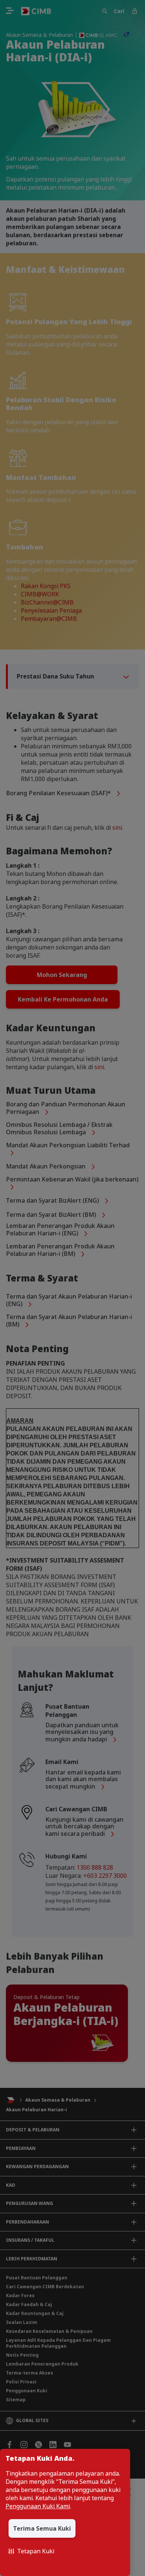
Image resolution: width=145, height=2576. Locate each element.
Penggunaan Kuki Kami (38, 2506)
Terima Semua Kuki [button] (42, 2528)
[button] (31, 2551)
